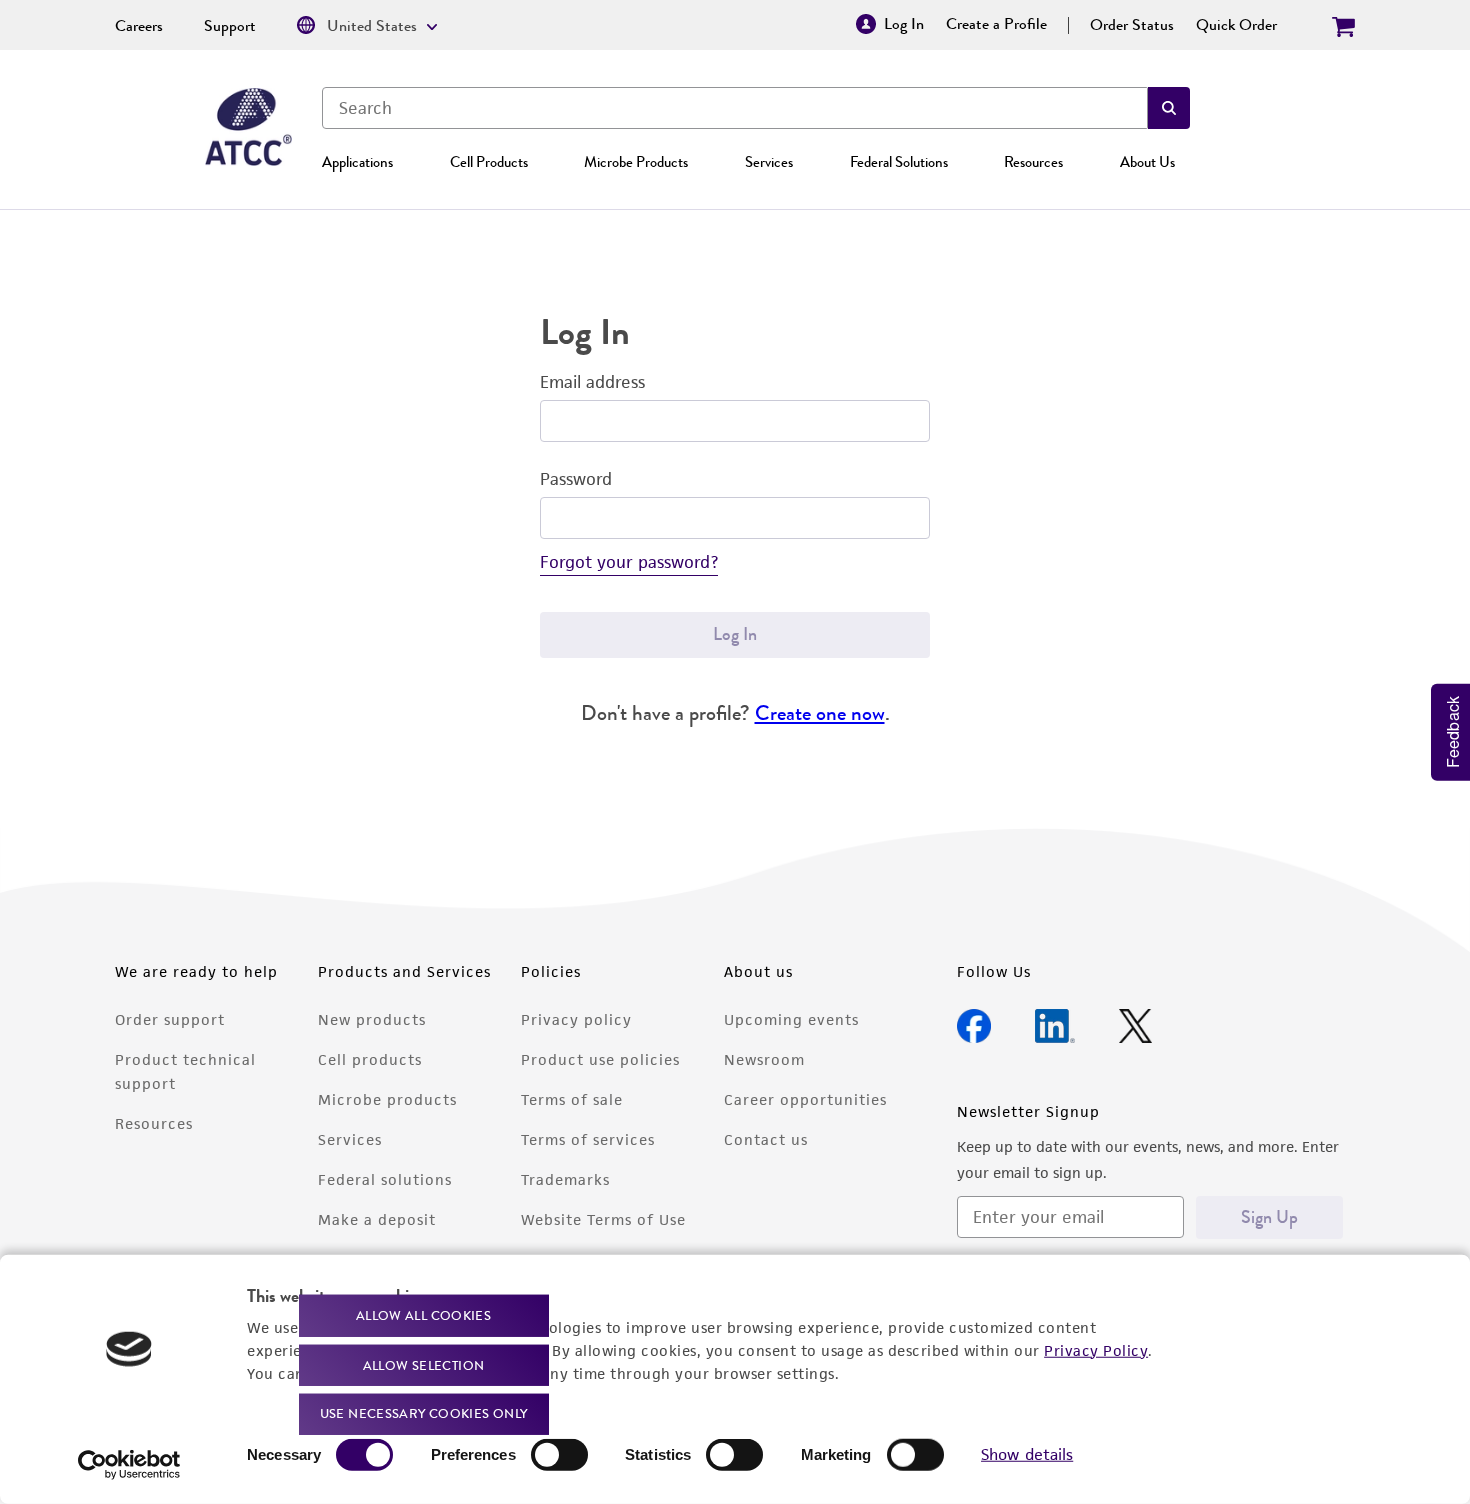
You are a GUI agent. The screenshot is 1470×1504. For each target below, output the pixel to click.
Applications (357, 162)
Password (576, 479)
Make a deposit (377, 1219)
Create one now (820, 712)
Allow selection (424, 1364)
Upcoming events (791, 1019)
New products (372, 1019)
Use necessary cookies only (424, 1413)
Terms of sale (572, 1099)
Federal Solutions (899, 162)
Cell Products (489, 162)
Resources (1033, 162)
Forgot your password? (629, 562)
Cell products (370, 1059)
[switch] (559, 1455)
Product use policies (600, 1059)
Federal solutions (385, 1179)
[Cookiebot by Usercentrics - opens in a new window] (129, 1465)
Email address (592, 382)
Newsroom (764, 1059)
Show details (1027, 1454)
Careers (139, 26)
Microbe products (387, 1099)
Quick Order (1236, 25)
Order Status (1132, 25)
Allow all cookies (423, 1315)
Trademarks (565, 1179)
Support (230, 26)
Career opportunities (805, 1099)
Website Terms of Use (603, 1219)
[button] (1169, 108)
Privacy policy (576, 1019)
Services (769, 162)
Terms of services (588, 1139)
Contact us (766, 1139)
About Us (1147, 162)
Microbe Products (636, 162)
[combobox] (735, 108)
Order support (170, 1019)
